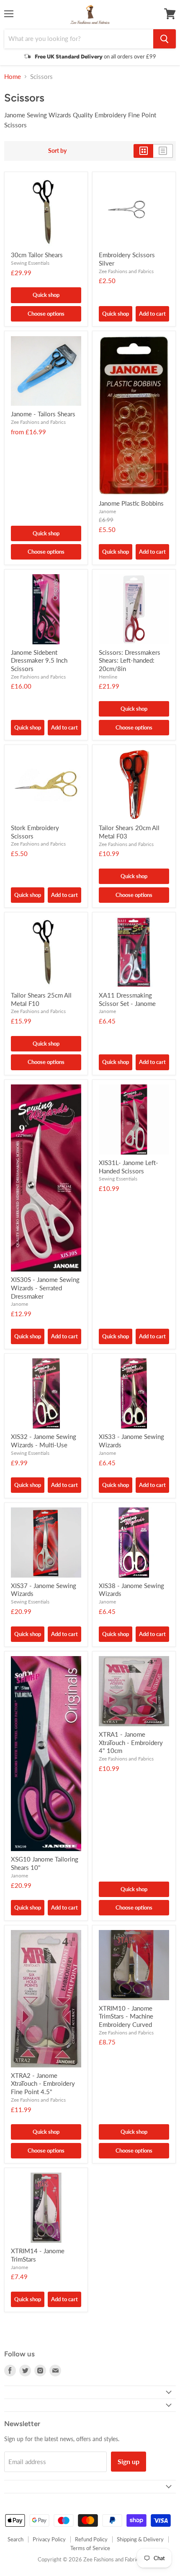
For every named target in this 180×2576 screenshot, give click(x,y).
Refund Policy (91, 2539)
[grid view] (143, 151)
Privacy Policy (49, 2539)
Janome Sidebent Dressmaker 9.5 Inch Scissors (39, 660)
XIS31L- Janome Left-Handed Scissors (129, 1167)
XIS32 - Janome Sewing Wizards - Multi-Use (44, 1441)
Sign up (129, 2461)
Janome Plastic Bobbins (131, 503)
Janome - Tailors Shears (43, 414)
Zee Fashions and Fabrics (126, 271)
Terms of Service (90, 2548)
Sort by (57, 151)
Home (13, 77)
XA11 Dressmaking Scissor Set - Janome (127, 999)
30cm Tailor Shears (37, 255)
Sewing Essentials (30, 263)
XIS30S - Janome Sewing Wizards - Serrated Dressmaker (45, 1288)
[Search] (165, 39)
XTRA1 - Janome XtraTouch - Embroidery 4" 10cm (131, 1742)
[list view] (163, 151)
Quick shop (46, 295)
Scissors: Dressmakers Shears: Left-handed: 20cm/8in (130, 660)
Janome (107, 511)
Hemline (108, 677)
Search (15, 2539)
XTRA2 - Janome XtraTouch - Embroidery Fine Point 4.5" (43, 2083)
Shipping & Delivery (140, 2539)
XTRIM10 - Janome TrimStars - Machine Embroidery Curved (126, 2016)
